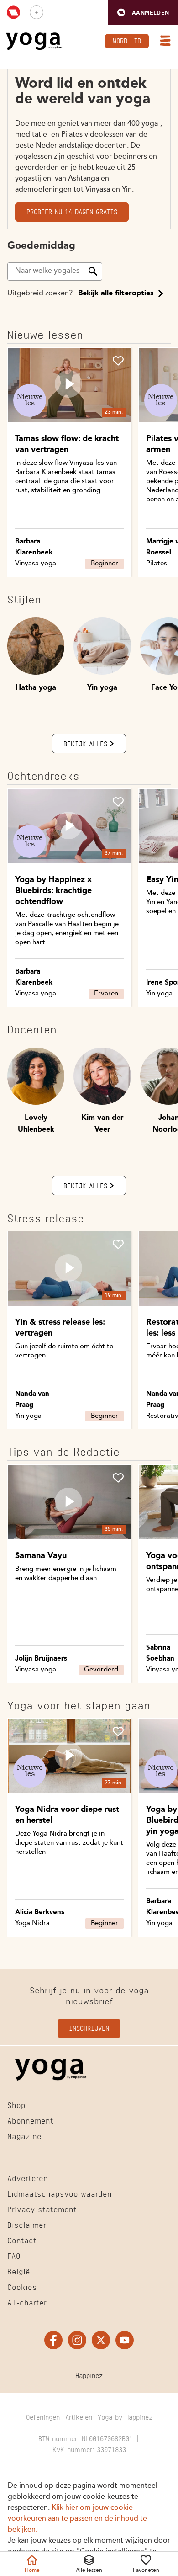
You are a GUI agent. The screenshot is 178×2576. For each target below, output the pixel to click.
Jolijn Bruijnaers (41, 1659)
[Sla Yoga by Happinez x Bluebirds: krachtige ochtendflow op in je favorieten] (118, 802)
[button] (143, 13)
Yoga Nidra (32, 1924)
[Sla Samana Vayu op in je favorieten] (118, 1478)
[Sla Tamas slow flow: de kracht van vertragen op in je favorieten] (118, 361)
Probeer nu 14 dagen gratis (72, 211)
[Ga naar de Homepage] (34, 41)
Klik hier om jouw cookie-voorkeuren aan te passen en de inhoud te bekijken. (77, 2519)
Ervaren (106, 994)
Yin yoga (159, 994)
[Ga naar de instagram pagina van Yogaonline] (77, 2340)
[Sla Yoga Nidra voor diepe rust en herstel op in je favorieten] (118, 1731)
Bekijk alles (85, 743)
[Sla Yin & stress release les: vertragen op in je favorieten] (118, 1244)
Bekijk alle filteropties (116, 293)
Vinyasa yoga (36, 564)
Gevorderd (101, 1670)
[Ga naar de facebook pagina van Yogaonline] (53, 2340)
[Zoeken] (93, 271)
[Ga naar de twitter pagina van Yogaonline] (101, 2340)
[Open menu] (163, 42)
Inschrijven (89, 2027)
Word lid (127, 40)
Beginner (105, 564)
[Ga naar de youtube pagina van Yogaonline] (125, 2340)
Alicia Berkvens (40, 1913)
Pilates (157, 564)
